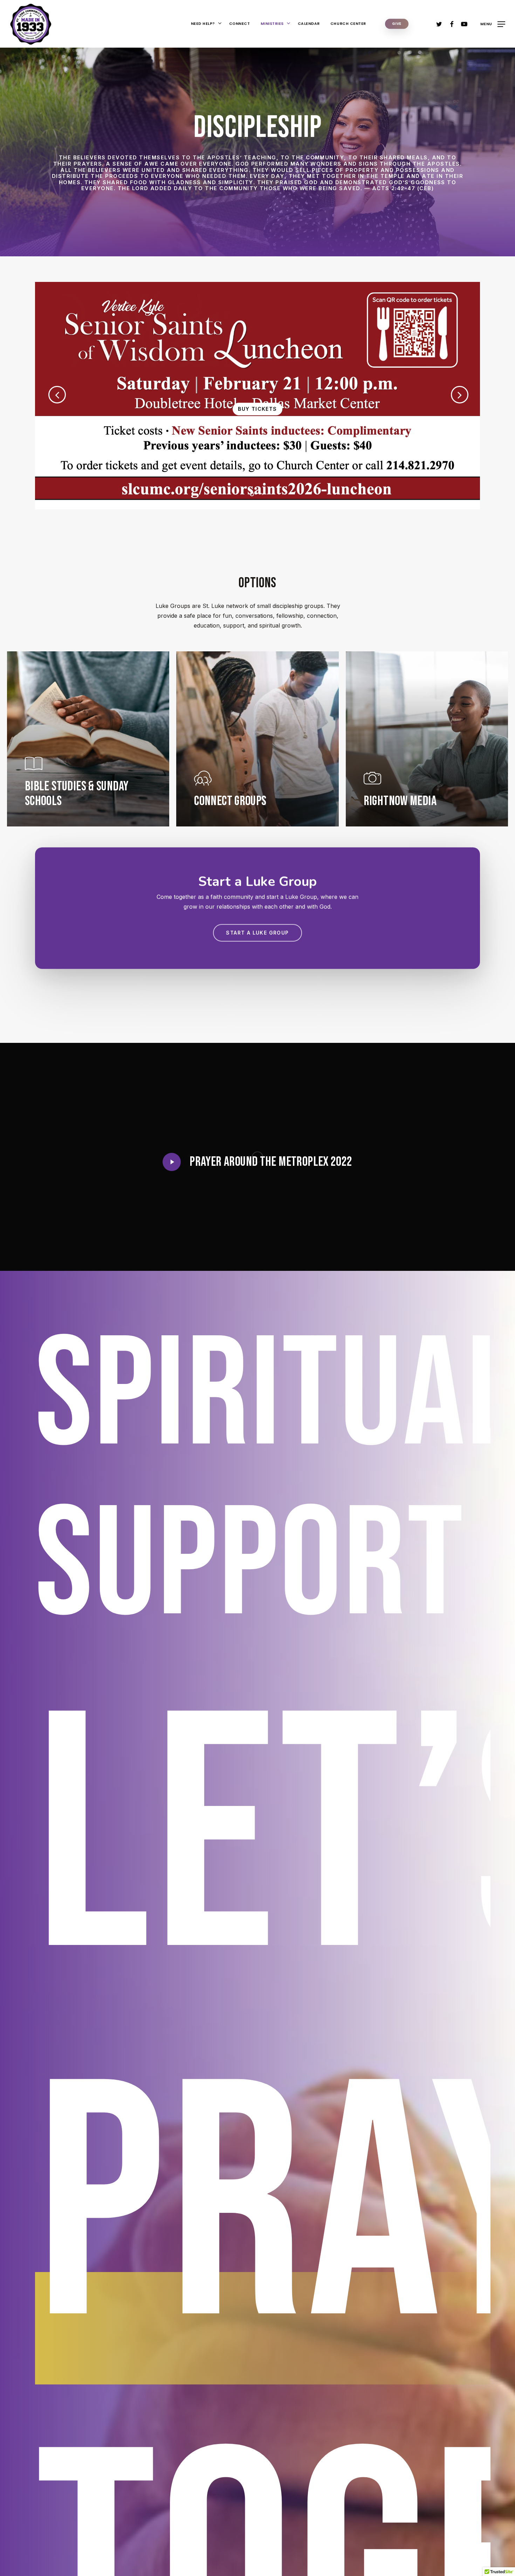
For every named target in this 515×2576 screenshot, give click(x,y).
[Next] (475, 395)
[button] (493, 24)
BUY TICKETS (257, 409)
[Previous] (46, 395)
